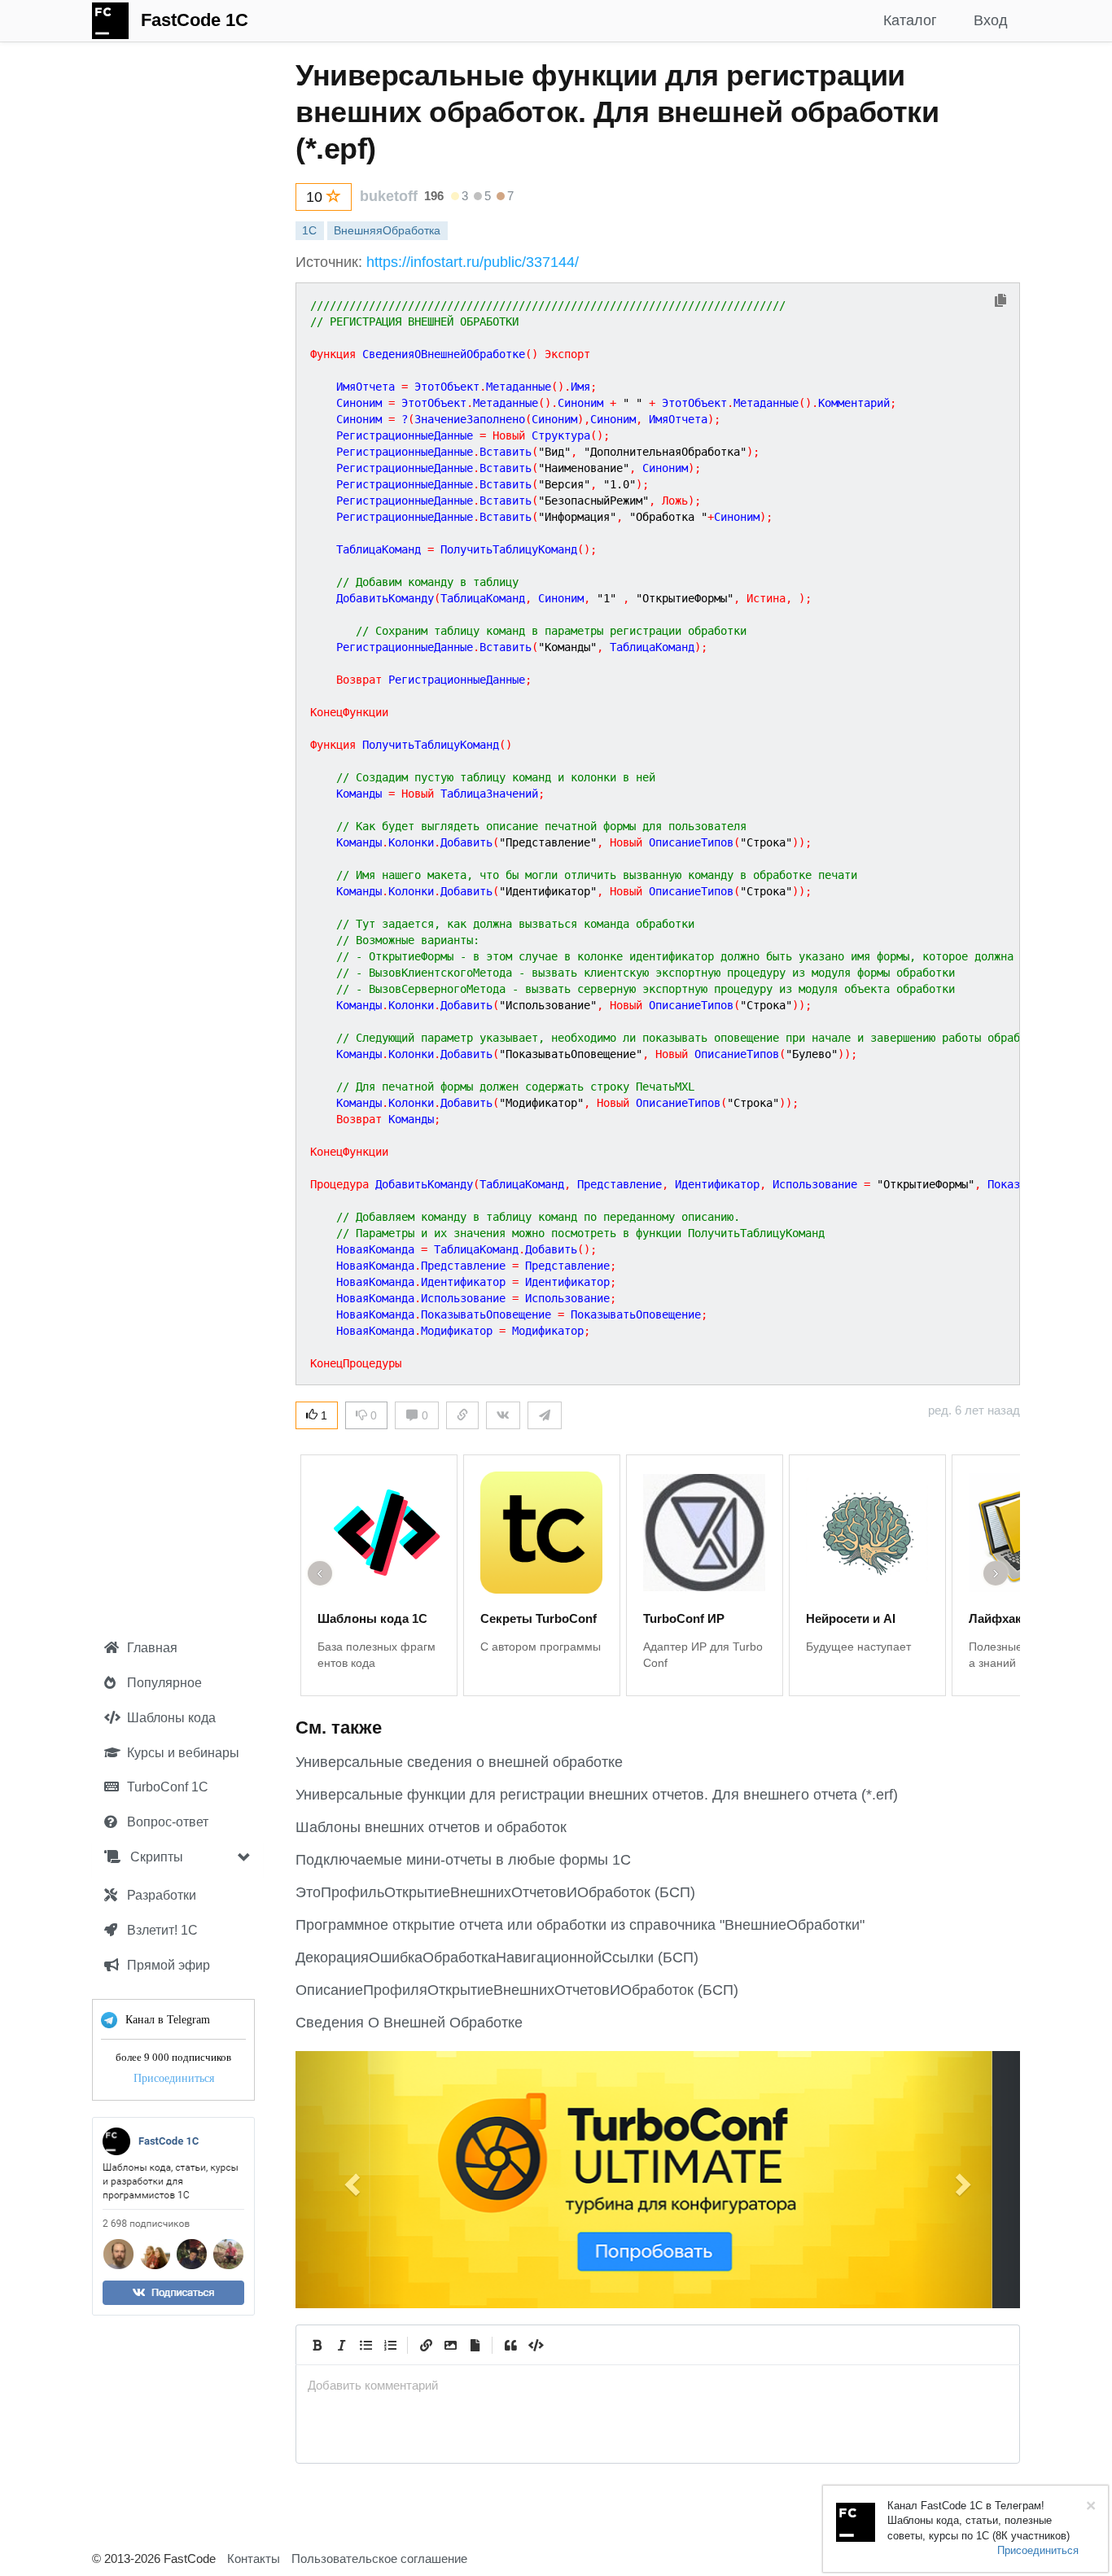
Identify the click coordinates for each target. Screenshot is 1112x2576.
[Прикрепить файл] (475, 2345)
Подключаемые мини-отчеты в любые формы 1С (463, 1860)
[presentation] (658, 2385)
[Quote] (510, 2345)
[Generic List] (366, 2345)
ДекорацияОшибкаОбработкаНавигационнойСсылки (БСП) (497, 1957)
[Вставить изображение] (450, 2345)
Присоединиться (174, 2078)
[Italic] (341, 2345)
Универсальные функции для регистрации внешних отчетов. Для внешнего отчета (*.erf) (597, 1795)
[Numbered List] (390, 2345)
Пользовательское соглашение (379, 2559)
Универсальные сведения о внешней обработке (459, 1762)
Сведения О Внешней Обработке (409, 2023)
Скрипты (155, 1857)
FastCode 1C (195, 20)
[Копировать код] (1000, 302)
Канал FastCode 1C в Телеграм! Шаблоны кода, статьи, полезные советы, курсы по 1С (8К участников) (978, 2521)
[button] (350, 2180)
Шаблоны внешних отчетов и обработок (431, 1827)
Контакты (254, 2559)
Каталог (910, 20)
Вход (991, 20)
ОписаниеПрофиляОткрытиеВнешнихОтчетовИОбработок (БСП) (517, 1990)
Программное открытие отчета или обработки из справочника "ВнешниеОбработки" (580, 1925)
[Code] (535, 2345)
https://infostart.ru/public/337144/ (473, 262)
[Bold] (317, 2345)
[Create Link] (426, 2345)
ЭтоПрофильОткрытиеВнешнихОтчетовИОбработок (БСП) (495, 1892)
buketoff (389, 196)
